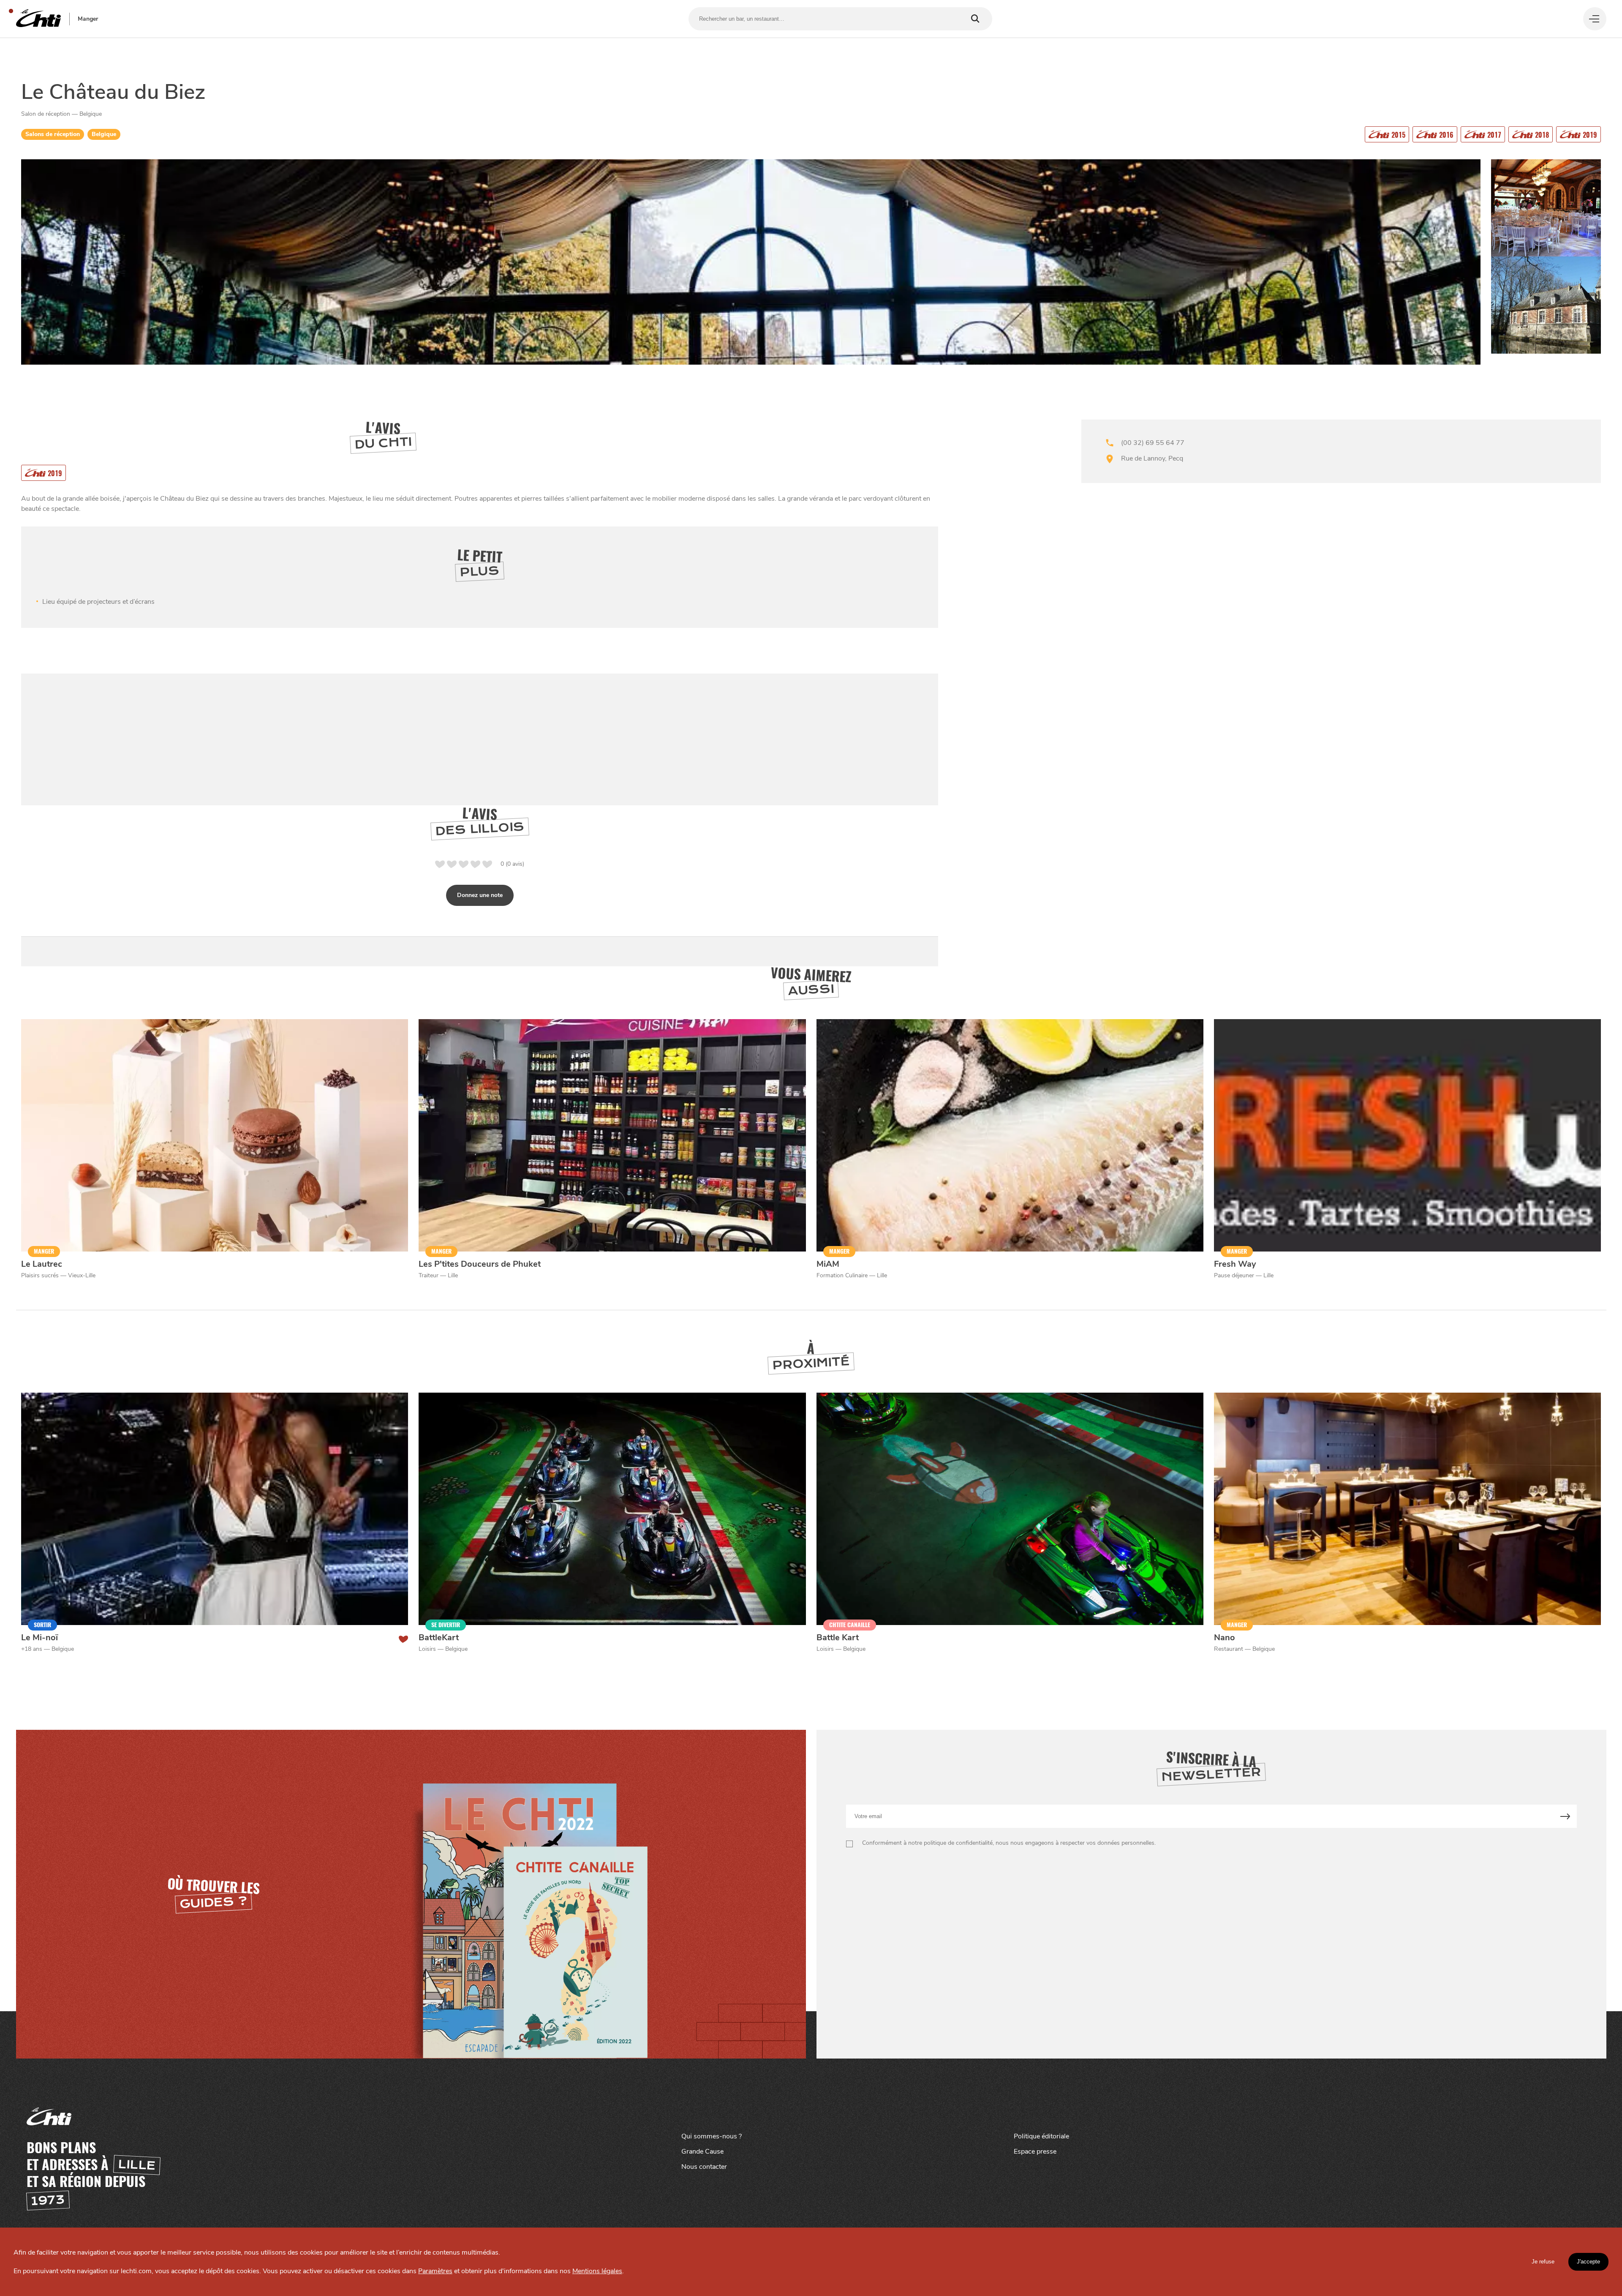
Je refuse (1543, 2262)
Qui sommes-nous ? (712, 2136)
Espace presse (1035, 2151)
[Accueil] (38, 19)
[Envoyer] (1565, 1816)
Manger (88, 19)
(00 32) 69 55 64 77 (1153, 443)
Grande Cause (702, 2151)
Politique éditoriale (1041, 2136)
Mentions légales (597, 2271)
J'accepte (1588, 2262)
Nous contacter (704, 2167)
